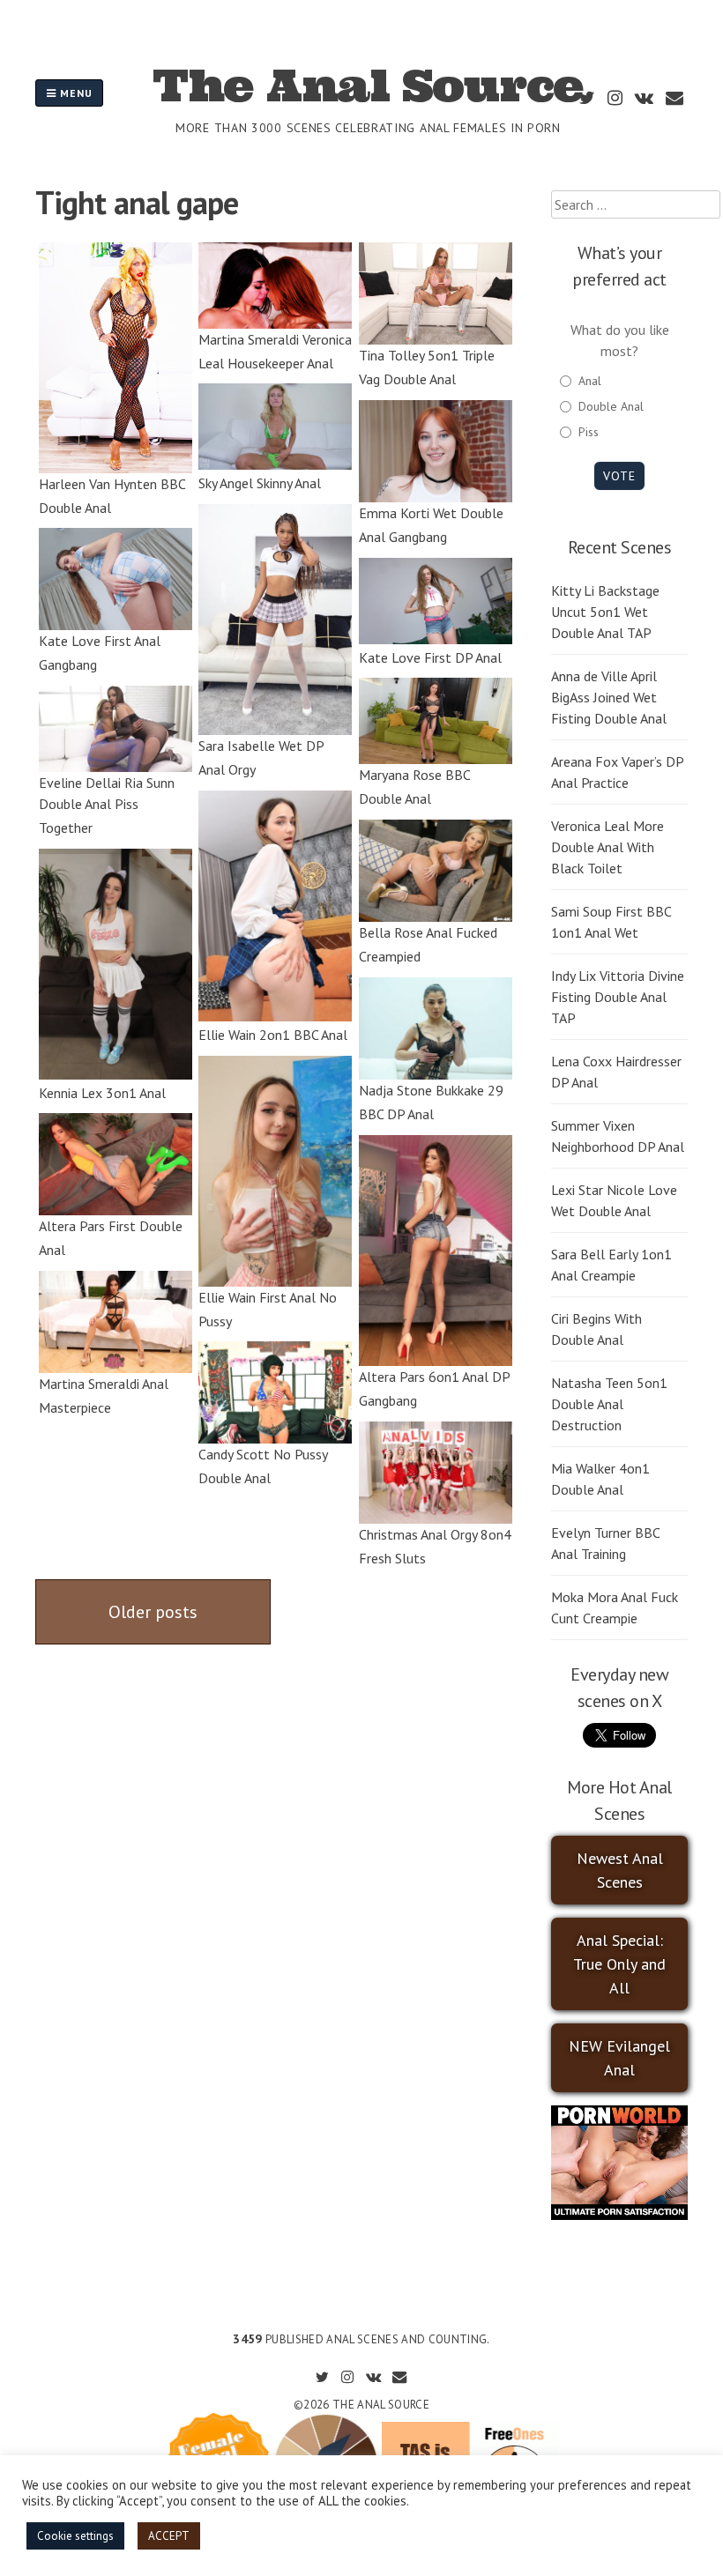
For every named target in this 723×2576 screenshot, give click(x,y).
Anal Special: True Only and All (619, 1964)
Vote (619, 476)
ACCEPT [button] (169, 2536)
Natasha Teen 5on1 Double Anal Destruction (609, 1404)
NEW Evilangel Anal (619, 2058)
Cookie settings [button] (75, 2536)
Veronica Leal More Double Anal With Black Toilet (607, 847)
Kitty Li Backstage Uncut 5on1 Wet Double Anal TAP (605, 612)
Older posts (153, 1612)
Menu (75, 93)
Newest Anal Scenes (620, 1870)
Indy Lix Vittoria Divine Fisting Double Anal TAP (618, 997)
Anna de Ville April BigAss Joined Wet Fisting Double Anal (609, 697)
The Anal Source (368, 85)
